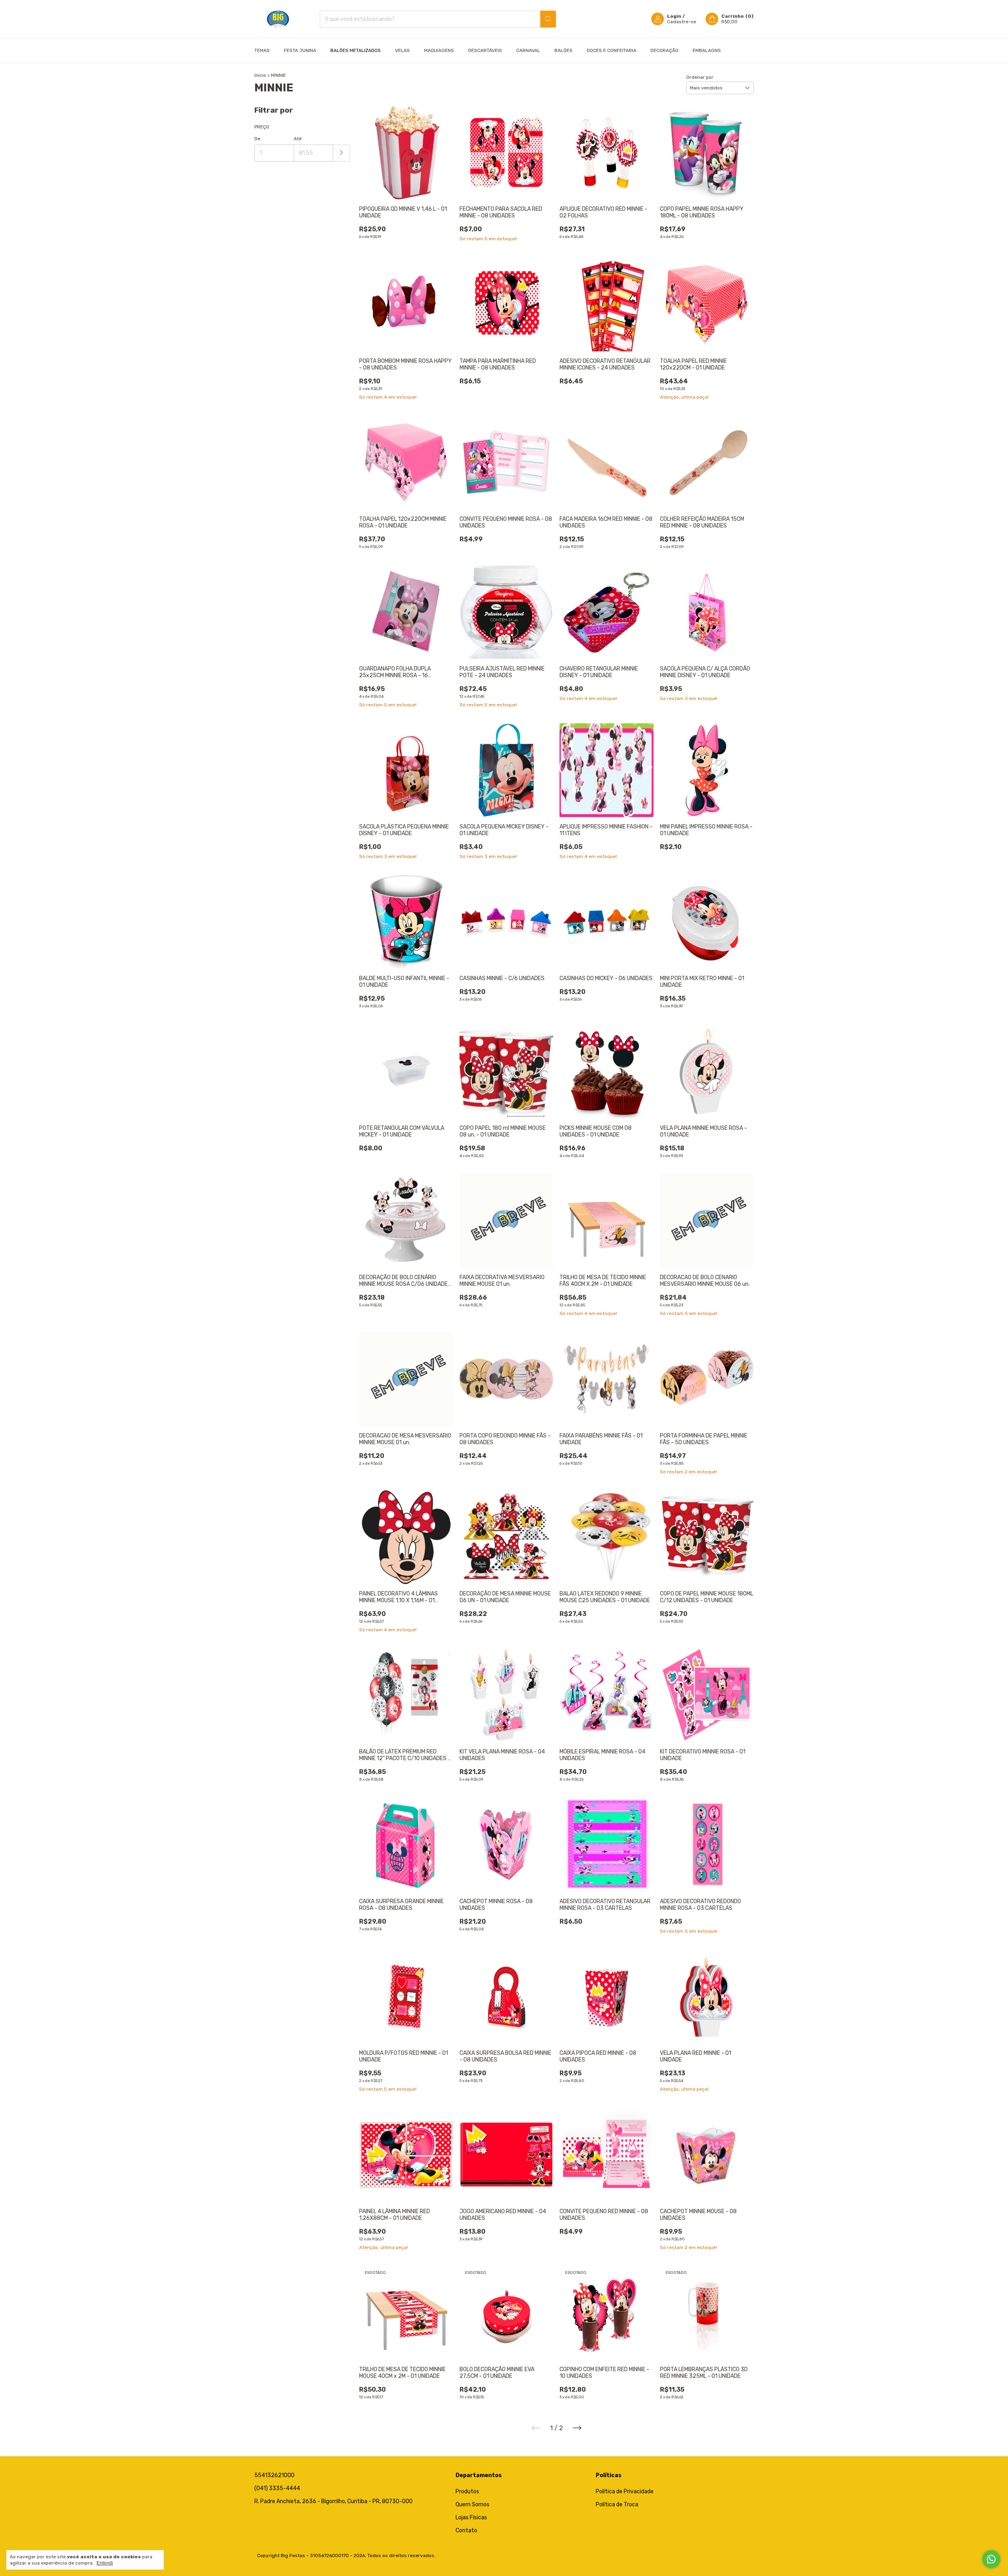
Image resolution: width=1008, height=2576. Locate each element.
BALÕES (563, 50)
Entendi (105, 2563)
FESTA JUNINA (300, 50)
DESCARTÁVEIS (485, 50)
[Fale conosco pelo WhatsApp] (991, 2559)
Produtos (467, 2491)
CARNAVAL (528, 50)
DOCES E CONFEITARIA (611, 50)
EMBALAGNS (707, 50)
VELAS (402, 50)
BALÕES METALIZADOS (356, 50)
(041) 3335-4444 (277, 2488)
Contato (466, 2530)
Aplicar (342, 153)
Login (674, 16)
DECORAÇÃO (664, 50)
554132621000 (274, 2475)
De (257, 139)
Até (298, 139)
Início (260, 75)
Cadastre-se (682, 22)
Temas (262, 50)
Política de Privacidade (625, 2491)
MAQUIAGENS (439, 50)
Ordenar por (700, 77)
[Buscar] (548, 19)
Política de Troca (617, 2504)
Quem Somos (472, 2504)
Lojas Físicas (471, 2517)
